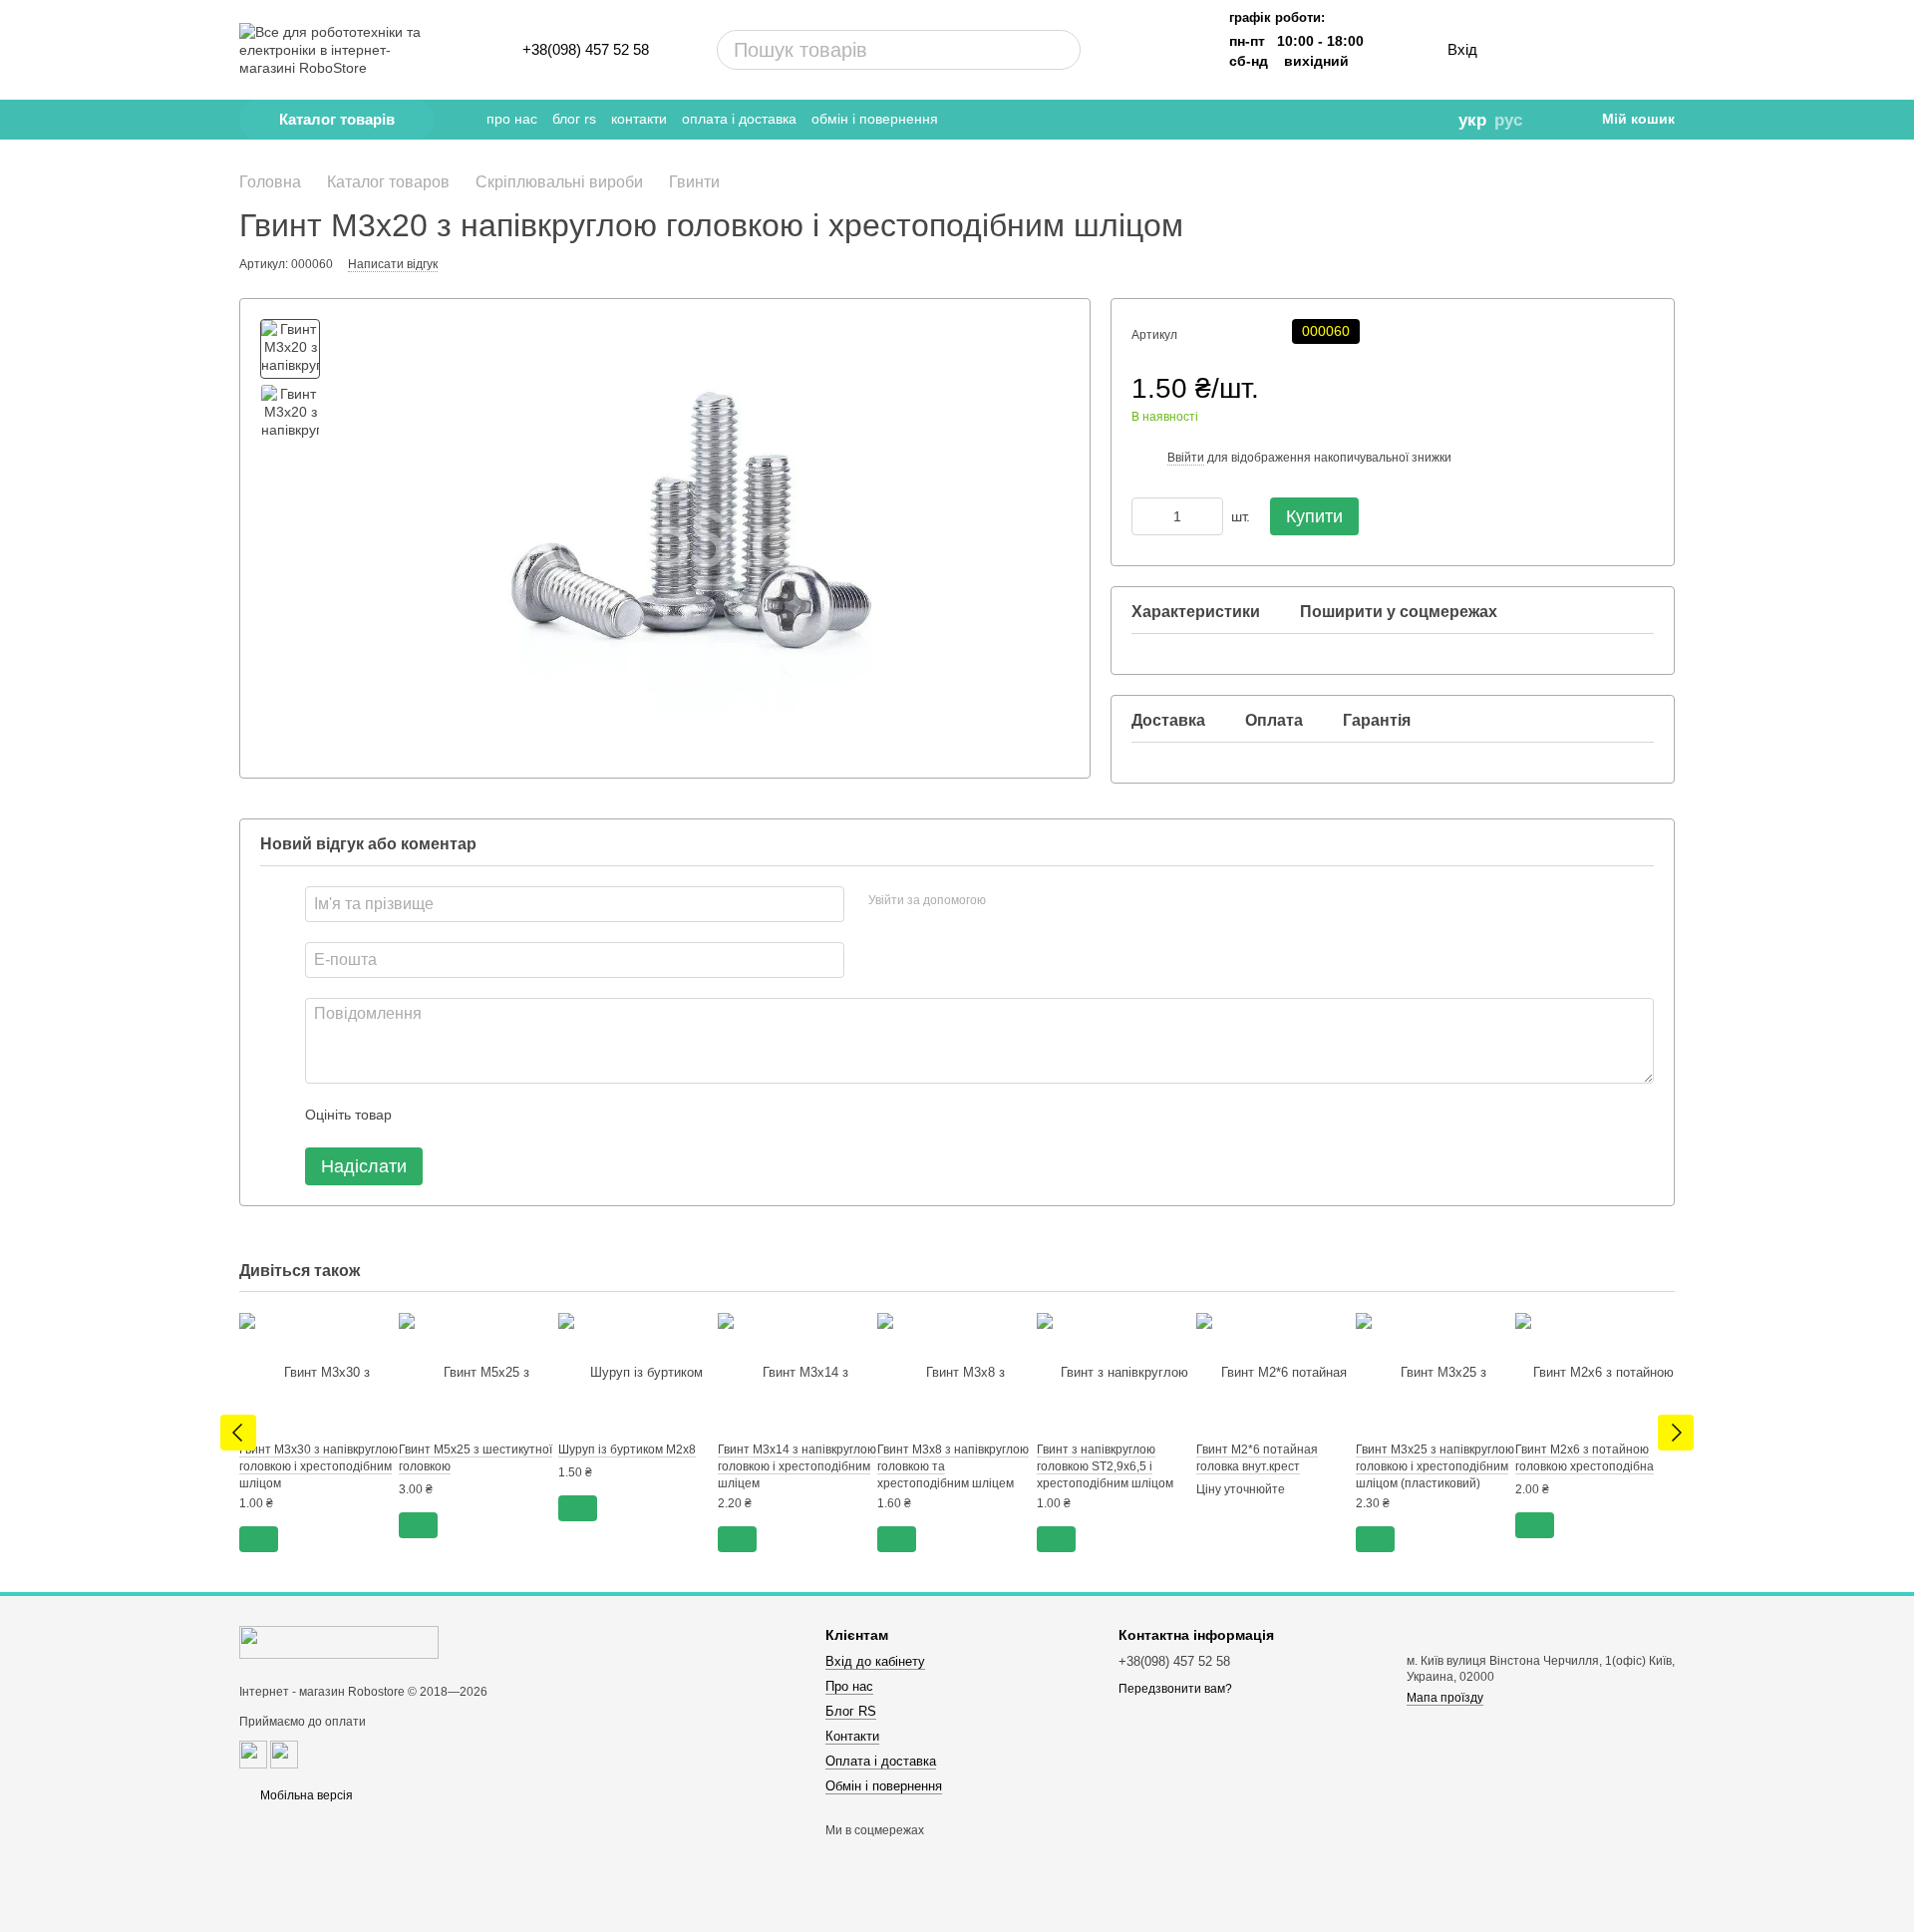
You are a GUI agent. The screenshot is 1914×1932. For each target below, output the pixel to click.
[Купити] (259, 1539)
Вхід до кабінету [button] (875, 1661)
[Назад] (238, 1433)
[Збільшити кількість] (1208, 516)
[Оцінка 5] (552, 1116)
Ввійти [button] (1186, 458)
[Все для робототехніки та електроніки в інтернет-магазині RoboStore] (339, 1642)
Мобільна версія (305, 1795)
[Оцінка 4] (520, 1116)
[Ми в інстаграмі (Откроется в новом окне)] (1341, 120)
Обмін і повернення (875, 119)
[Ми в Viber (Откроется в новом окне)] (1369, 120)
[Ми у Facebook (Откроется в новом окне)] (1313, 120)
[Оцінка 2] (457, 1116)
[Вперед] (1676, 1433)
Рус (1508, 120)
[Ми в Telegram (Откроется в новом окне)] (1285, 120)
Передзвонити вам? (1175, 1689)
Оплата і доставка (739, 119)
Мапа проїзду (1445, 1698)
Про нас (512, 119)
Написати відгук (393, 264)
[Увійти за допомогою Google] (1040, 901)
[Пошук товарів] (990, 50)
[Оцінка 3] (488, 1116)
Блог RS (574, 119)
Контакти (639, 119)
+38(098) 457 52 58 (586, 49)
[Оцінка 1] (425, 1116)
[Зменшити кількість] (1146, 516)
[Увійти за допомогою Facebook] (1008, 901)
